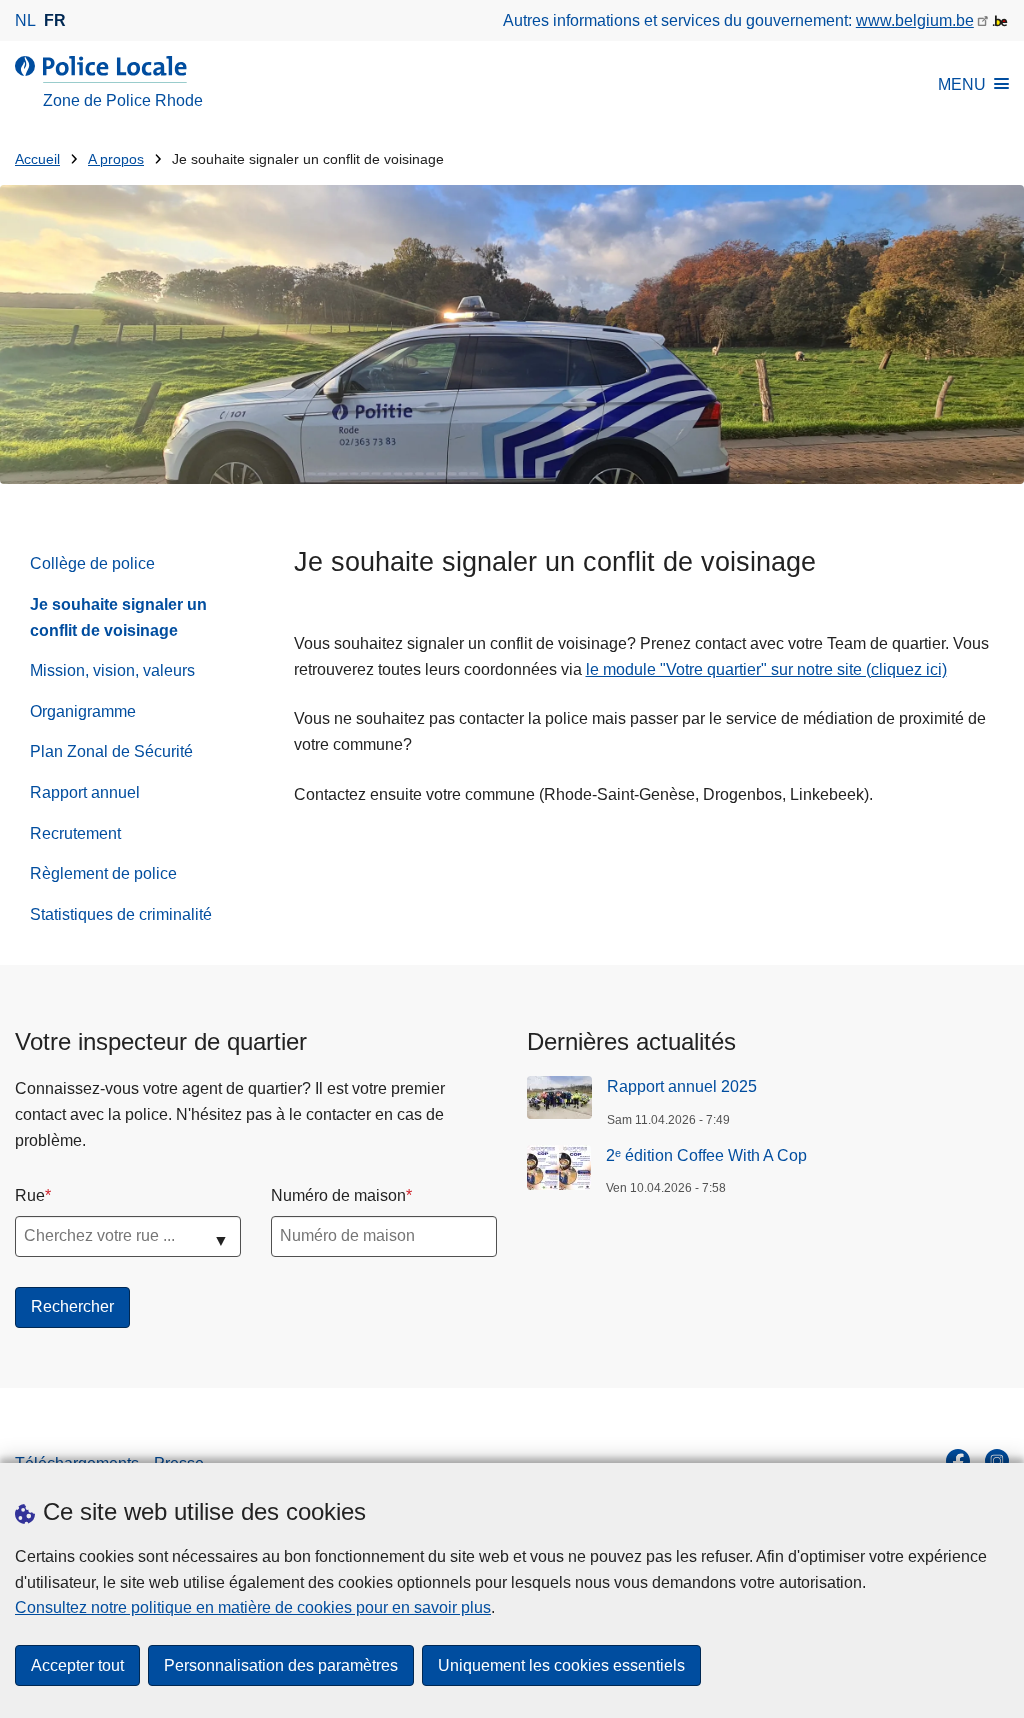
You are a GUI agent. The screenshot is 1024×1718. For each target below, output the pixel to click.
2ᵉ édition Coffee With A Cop (706, 1155)
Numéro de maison (338, 1195)
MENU (962, 84)
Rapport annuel (85, 792)
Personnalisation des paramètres (281, 1665)
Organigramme (83, 711)
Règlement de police (103, 873)
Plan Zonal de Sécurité (111, 751)
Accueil (37, 159)
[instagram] (997, 1461)
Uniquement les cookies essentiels (561, 1665)
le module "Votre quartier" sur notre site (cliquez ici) (766, 669)
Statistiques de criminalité (121, 914)
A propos (116, 159)
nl (25, 20)
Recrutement (75, 833)
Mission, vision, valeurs (112, 670)
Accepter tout (77, 1665)
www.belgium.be (915, 20)
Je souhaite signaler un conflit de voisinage (118, 617)
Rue (30, 1195)
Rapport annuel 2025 (682, 1086)
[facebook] (958, 1461)
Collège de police (92, 563)
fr (55, 20)
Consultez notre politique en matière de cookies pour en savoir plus (253, 1607)
